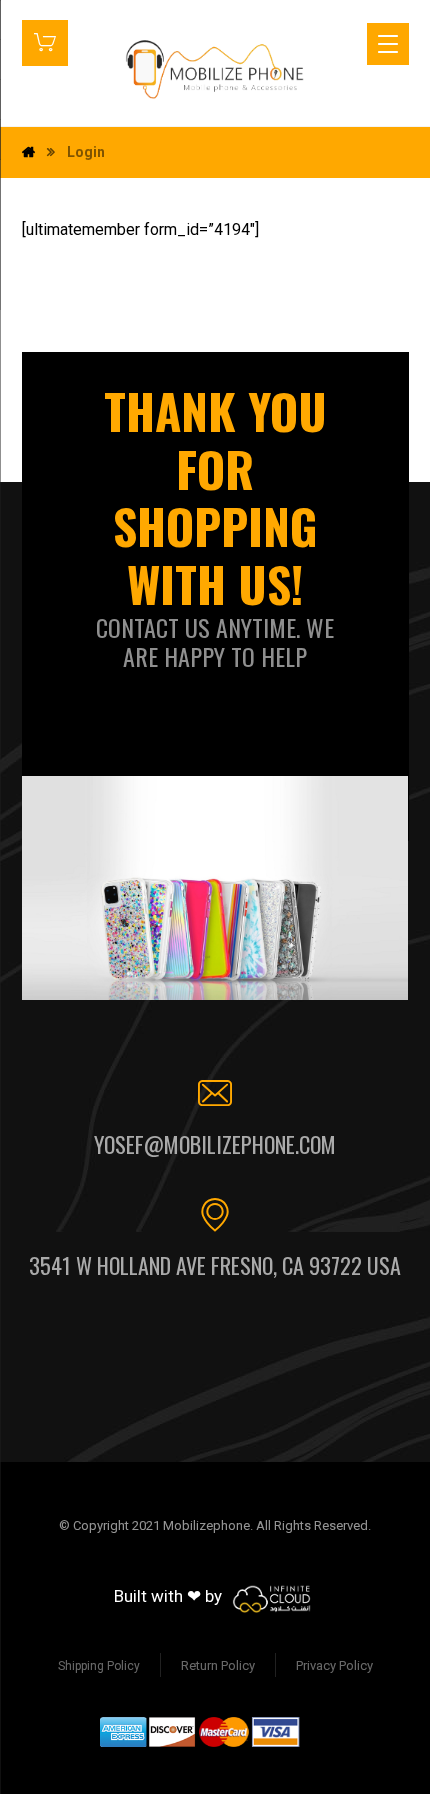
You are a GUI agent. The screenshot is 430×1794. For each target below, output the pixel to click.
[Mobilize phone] (215, 69)
